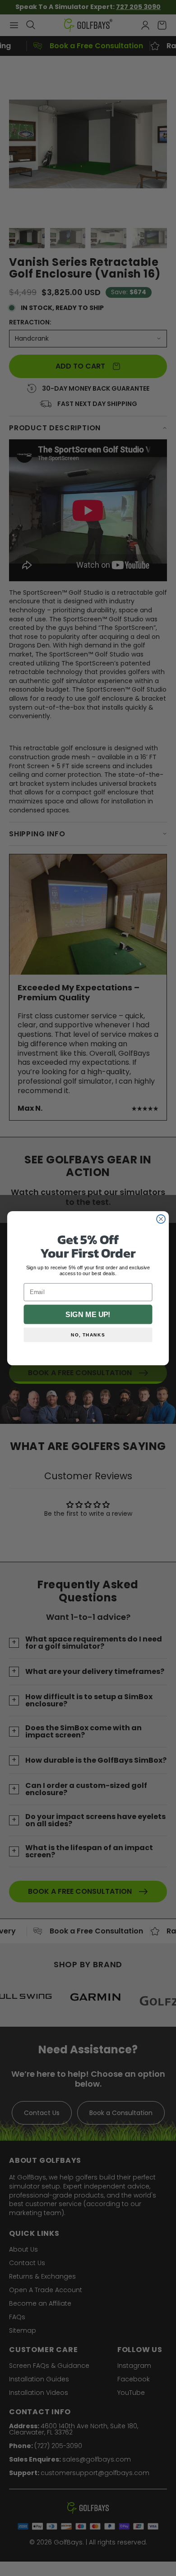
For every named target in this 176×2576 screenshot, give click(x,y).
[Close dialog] (161, 1219)
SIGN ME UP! (88, 1314)
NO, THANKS (88, 1334)
